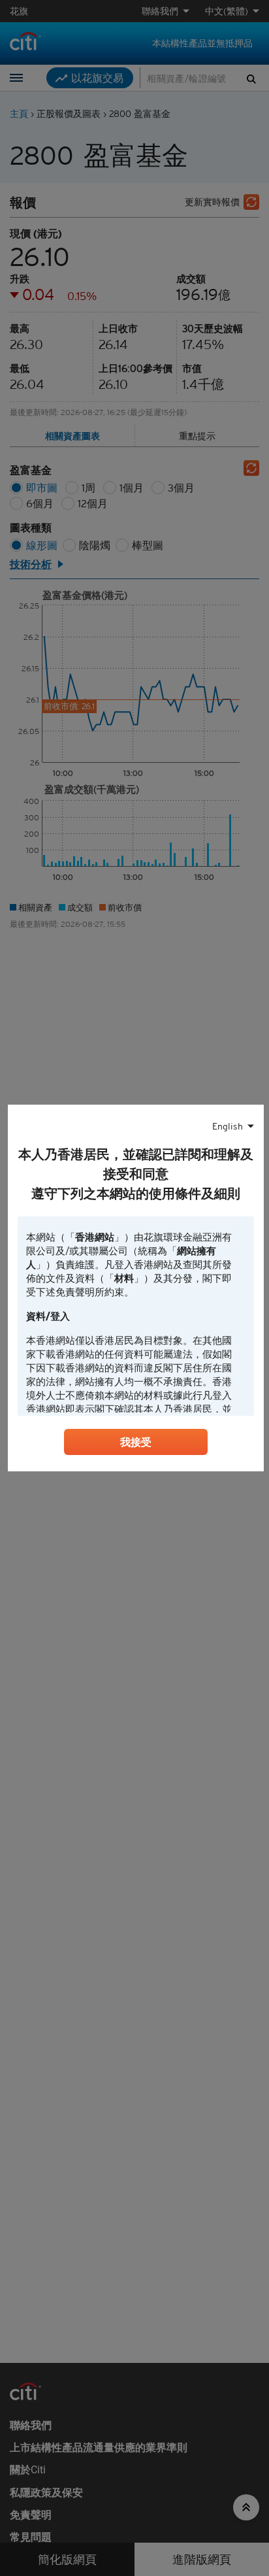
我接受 (136, 1442)
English (228, 1126)
